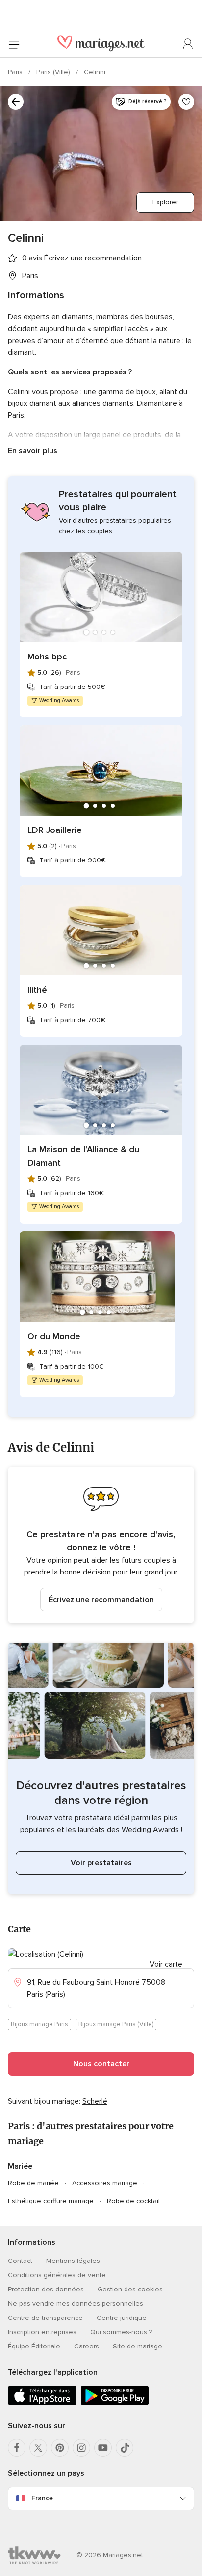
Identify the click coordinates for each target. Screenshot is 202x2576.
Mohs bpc (47, 657)
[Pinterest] (60, 2448)
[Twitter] (38, 2448)
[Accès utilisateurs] (188, 44)
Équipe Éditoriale (34, 2346)
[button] (101, 1545)
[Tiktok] (125, 2448)
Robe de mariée (33, 2183)
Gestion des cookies (130, 2289)
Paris (16, 72)
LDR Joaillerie (55, 830)
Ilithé (37, 990)
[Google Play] (115, 2404)
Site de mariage (138, 2346)
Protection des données (46, 2289)
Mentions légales (73, 2261)
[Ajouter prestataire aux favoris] (186, 102)
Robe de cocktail (133, 2201)
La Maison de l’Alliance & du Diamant (83, 1156)
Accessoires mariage (105, 2183)
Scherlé (95, 2101)
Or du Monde (54, 1336)
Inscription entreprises (42, 2332)
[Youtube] (103, 2448)
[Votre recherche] (16, 102)
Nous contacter (101, 2064)
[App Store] (42, 2404)
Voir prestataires (101, 1863)
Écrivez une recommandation (101, 1600)
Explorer (165, 202)
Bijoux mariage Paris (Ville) (116, 2024)
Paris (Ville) (54, 72)
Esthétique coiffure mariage (51, 2201)
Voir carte (166, 1964)
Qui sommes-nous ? (121, 2332)
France (42, 2498)
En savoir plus (33, 451)
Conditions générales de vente (57, 2275)
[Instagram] (81, 2448)
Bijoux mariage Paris (39, 2024)
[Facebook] (17, 2448)
